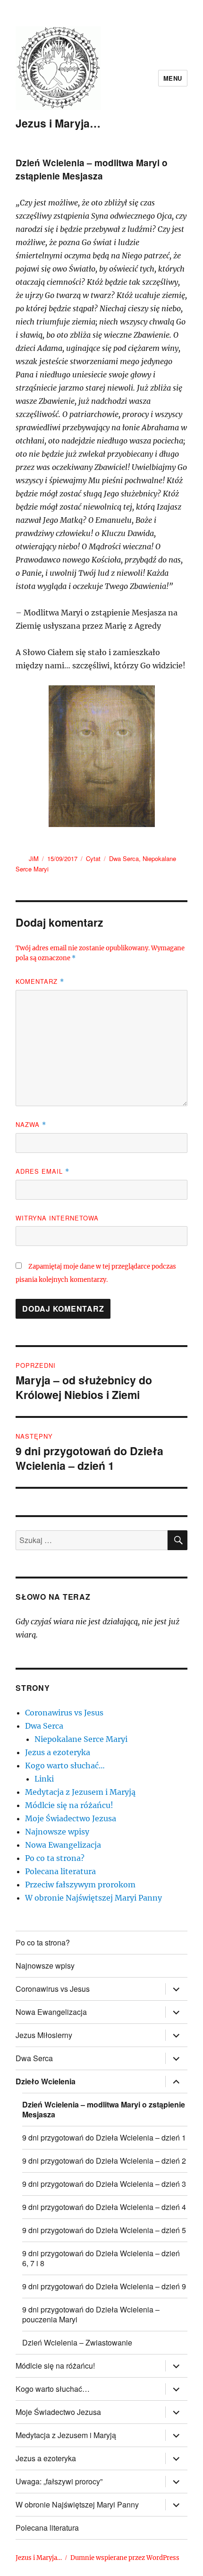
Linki (44, 1779)
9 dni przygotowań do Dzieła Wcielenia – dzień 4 (104, 2207)
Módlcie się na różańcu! (69, 1805)
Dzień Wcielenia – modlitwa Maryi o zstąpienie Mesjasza (104, 2109)
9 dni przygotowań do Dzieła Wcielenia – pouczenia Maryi (91, 2314)
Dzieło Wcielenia (46, 2081)
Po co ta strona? (55, 1858)
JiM (34, 858)
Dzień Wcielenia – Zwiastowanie (77, 2342)
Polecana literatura (60, 1871)
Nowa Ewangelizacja (63, 1845)
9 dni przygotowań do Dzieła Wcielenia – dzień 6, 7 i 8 (101, 2258)
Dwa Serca (124, 858)
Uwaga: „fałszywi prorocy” (59, 2481)
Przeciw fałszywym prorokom (80, 1885)
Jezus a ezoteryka (58, 1752)
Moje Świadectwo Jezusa (71, 1818)
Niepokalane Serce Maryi (81, 1739)
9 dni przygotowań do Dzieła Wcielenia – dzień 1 (104, 2137)
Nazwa (31, 1124)
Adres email (42, 1171)
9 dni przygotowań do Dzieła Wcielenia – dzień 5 (104, 2230)
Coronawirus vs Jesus (64, 1713)
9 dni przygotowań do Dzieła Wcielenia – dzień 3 (104, 2184)
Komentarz (40, 981)
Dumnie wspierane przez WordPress (125, 2558)
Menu (173, 78)
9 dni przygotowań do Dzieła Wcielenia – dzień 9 (104, 2286)
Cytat (93, 858)
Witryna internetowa (57, 1218)
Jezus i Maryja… (58, 123)
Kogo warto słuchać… (65, 1766)
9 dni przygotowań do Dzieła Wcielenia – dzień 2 (104, 2161)
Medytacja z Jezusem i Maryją (80, 1792)
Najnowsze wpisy (57, 1832)
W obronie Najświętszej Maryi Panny (93, 1898)
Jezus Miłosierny (44, 2035)
